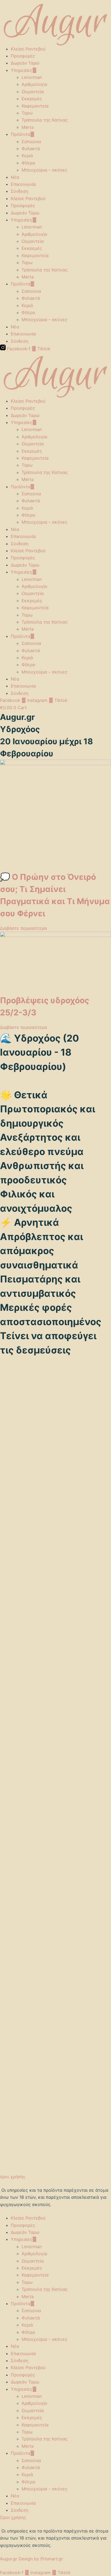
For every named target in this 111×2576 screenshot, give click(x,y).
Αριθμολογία (34, 84)
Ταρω (27, 113)
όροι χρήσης (13, 2177)
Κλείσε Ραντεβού (28, 49)
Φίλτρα (28, 163)
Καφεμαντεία (35, 106)
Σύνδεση (20, 191)
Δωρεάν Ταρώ (25, 63)
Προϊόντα (20, 134)
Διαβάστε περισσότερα (23, 928)
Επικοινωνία (23, 184)
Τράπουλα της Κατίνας (45, 120)
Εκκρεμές (32, 99)
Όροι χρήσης (13, 2517)
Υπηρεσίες (22, 70)
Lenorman (32, 77)
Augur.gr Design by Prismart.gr (32, 2559)
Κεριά (27, 156)
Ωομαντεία (33, 92)
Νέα (15, 177)
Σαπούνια (31, 142)
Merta (28, 127)
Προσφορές (23, 56)
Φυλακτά (31, 149)
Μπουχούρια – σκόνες (44, 170)
